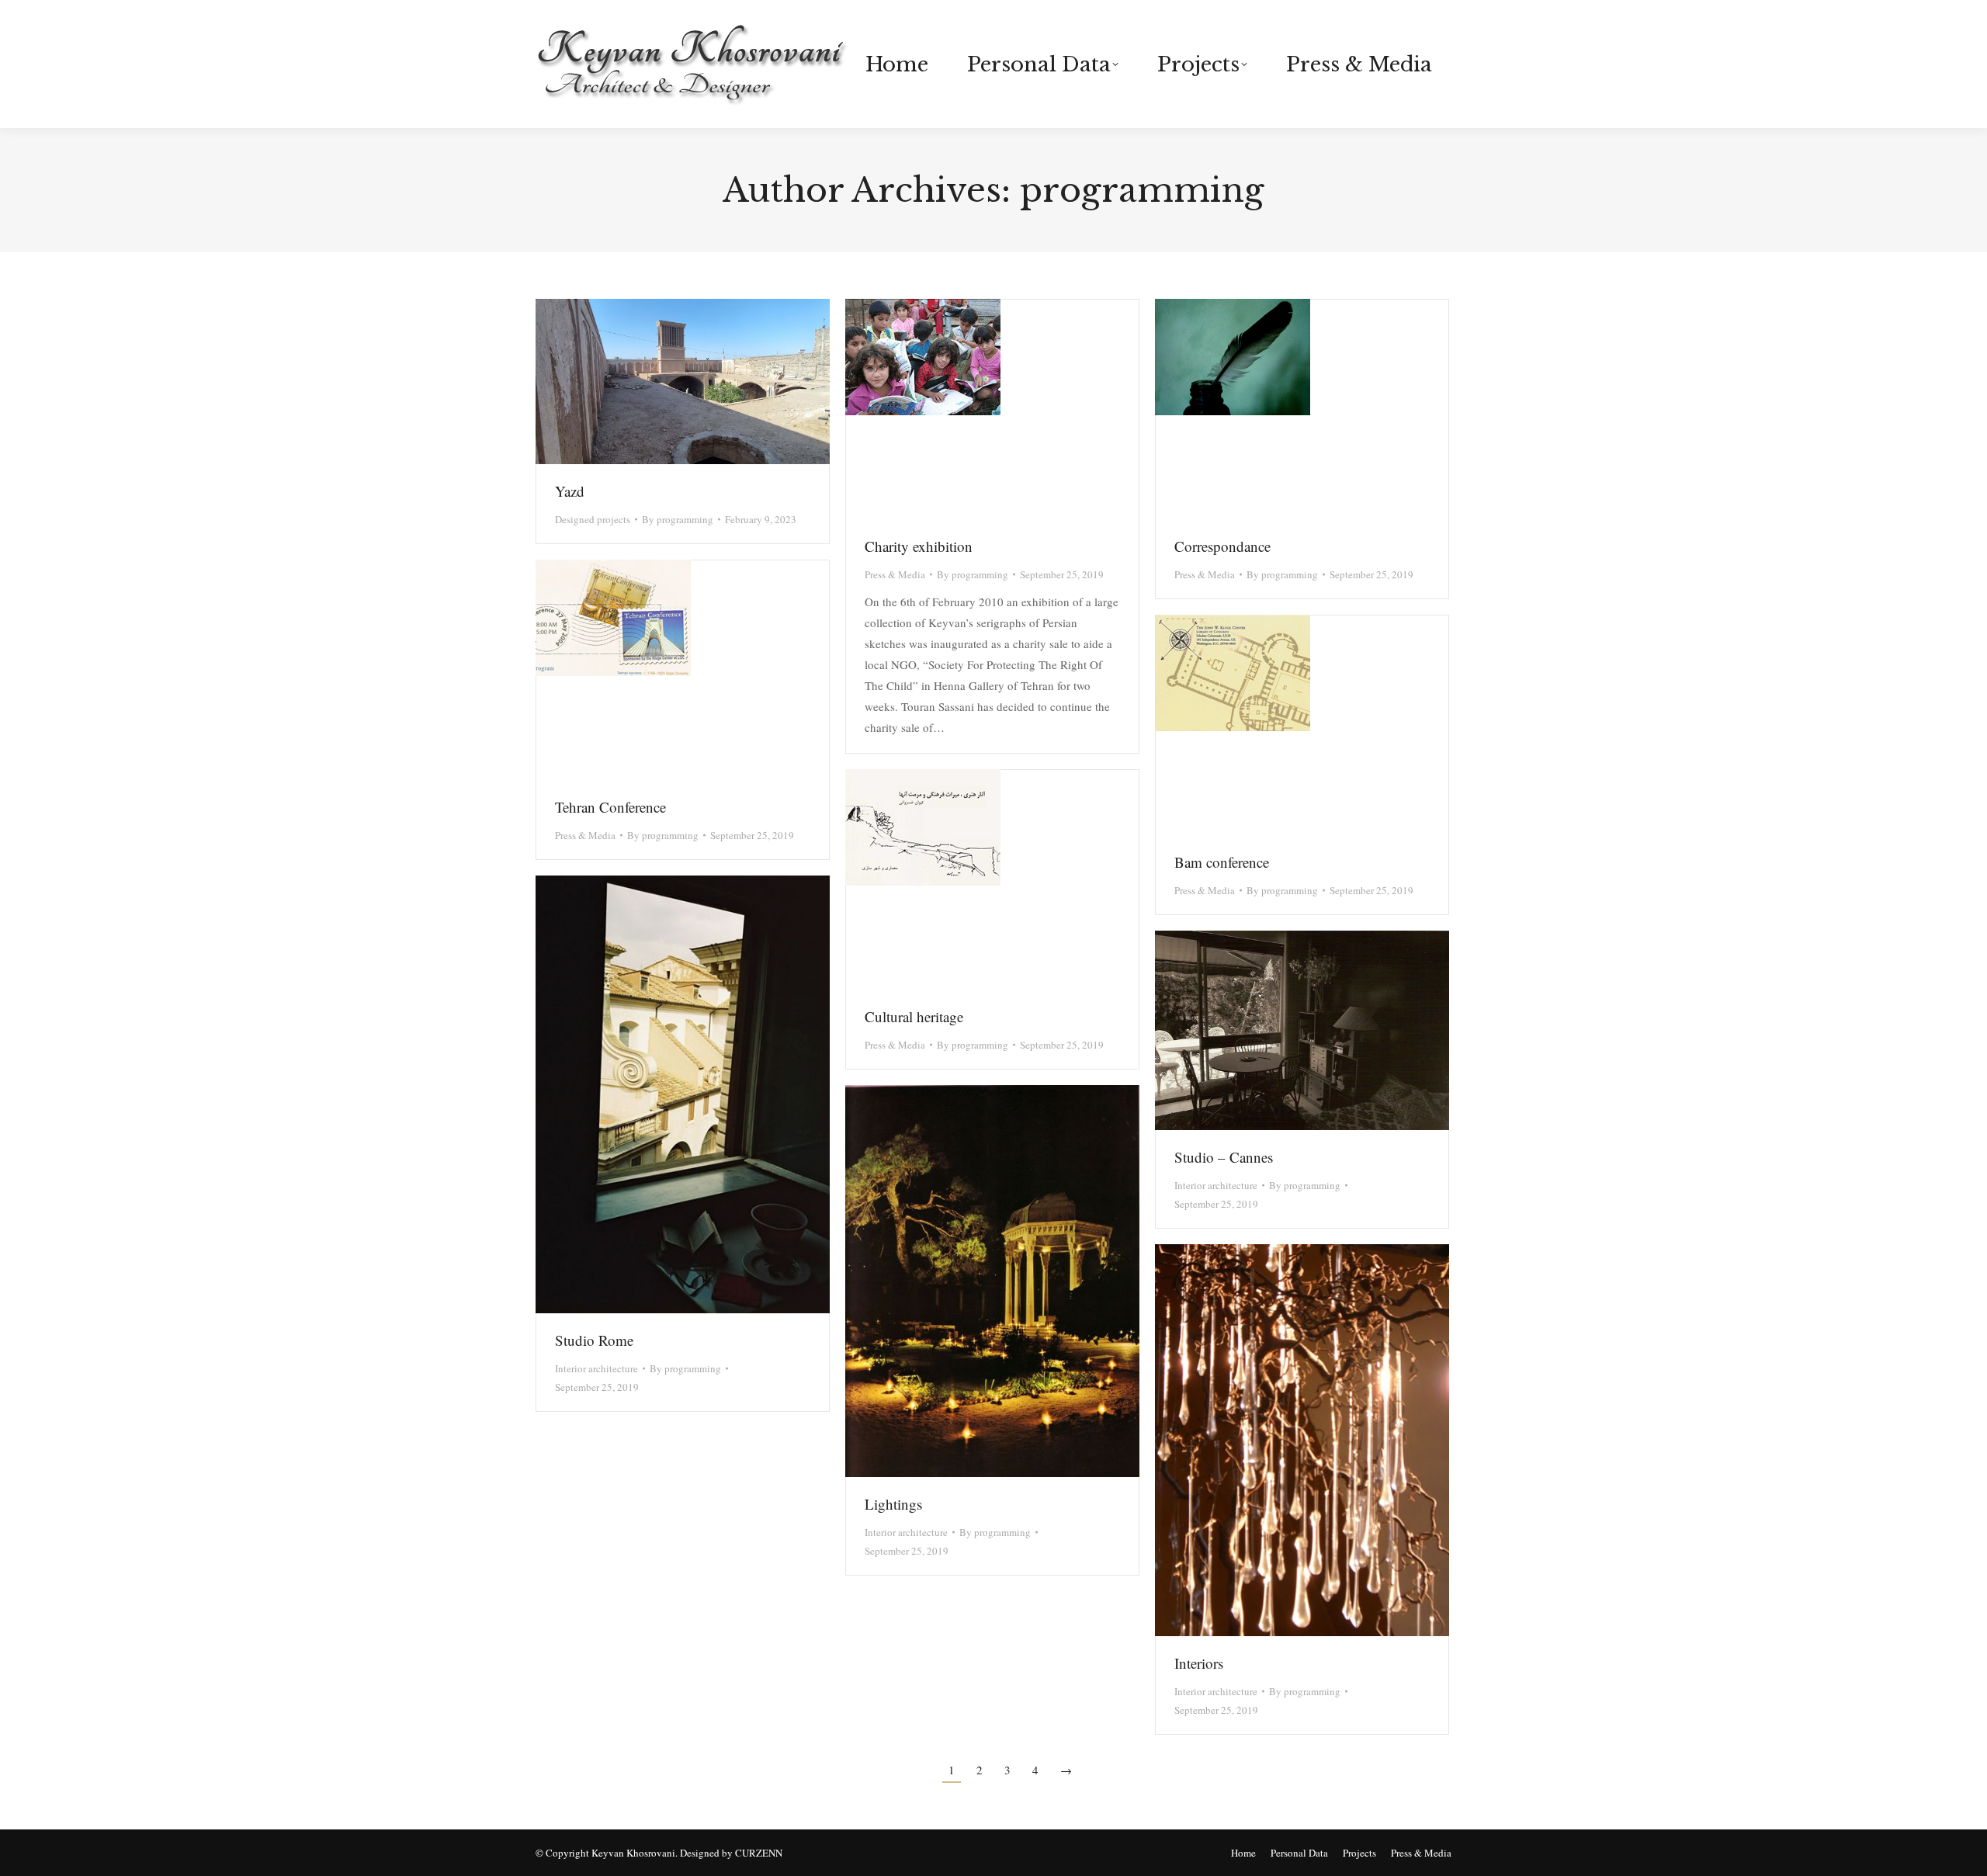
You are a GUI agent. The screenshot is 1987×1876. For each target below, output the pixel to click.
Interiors (1199, 1663)
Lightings (893, 1504)
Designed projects (593, 519)
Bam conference (1222, 862)
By (678, 519)
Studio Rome (594, 1340)
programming (1142, 190)
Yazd (570, 491)
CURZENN (759, 1853)
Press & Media (895, 574)
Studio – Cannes (1224, 1157)
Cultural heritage (914, 1016)
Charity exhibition (919, 546)
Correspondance (1222, 546)
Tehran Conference (610, 807)
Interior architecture (596, 1368)
